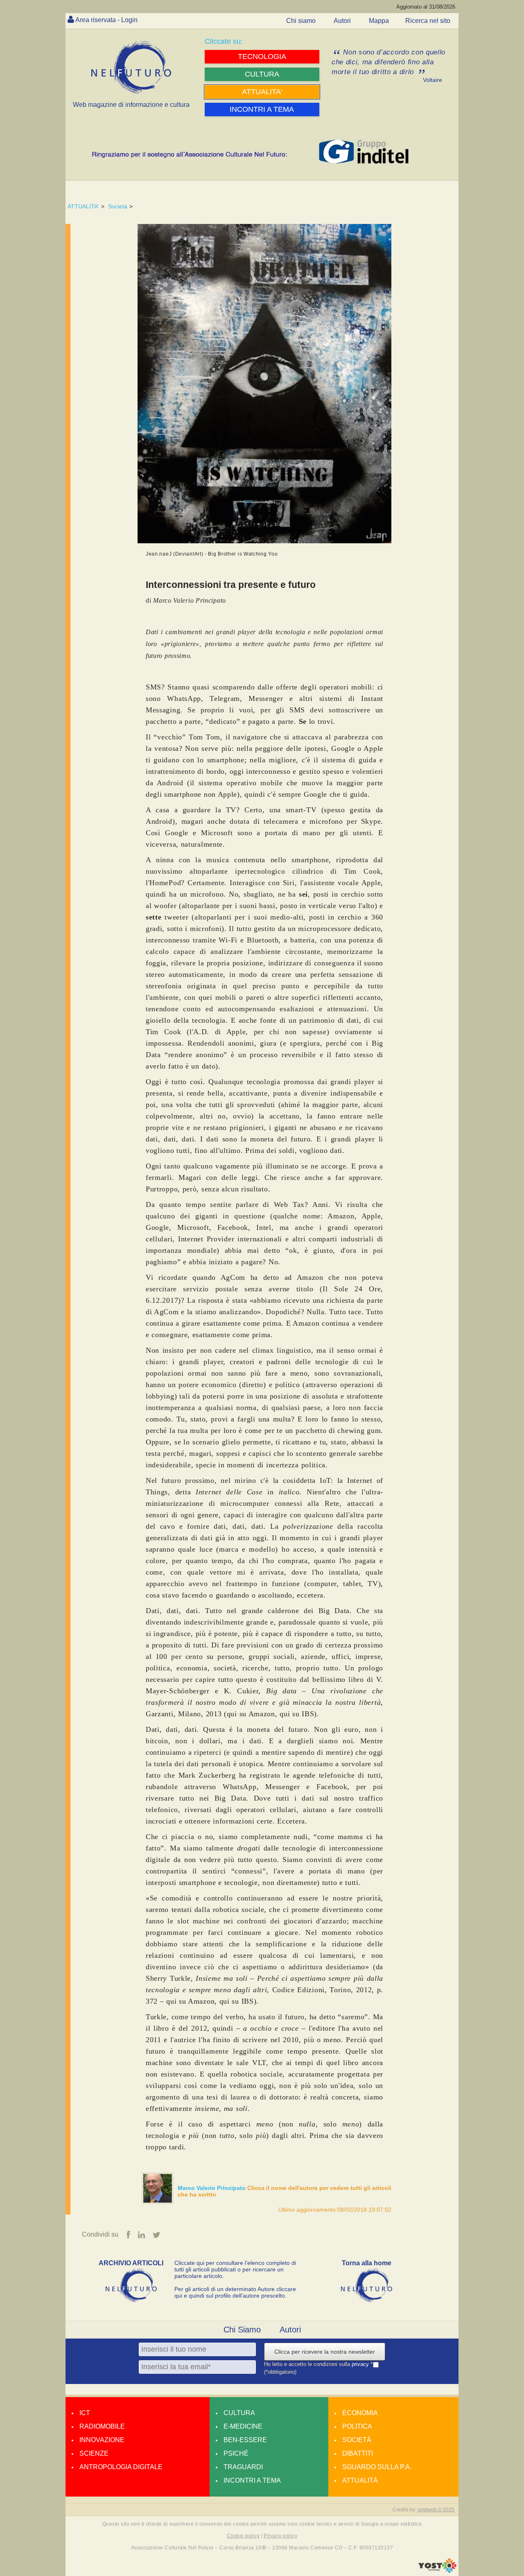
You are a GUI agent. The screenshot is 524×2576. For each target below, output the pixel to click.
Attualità (360, 2480)
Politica (357, 2426)
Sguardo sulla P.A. (377, 2467)
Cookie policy (243, 2536)
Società (118, 206)
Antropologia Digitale (121, 2467)
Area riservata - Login (106, 20)
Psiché (236, 2453)
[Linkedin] (141, 2235)
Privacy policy (280, 2536)
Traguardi (243, 2467)
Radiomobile (102, 2426)
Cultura (239, 2413)
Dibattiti (358, 2453)
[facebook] (128, 2235)
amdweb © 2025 (436, 2510)
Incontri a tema (252, 2480)
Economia (360, 2413)
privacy (361, 2364)
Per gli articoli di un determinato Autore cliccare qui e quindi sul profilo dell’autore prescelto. (235, 2292)
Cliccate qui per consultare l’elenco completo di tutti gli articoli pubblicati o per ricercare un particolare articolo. (235, 2269)
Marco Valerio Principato (212, 2188)
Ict (85, 2413)
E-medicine (243, 2426)
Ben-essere (245, 2440)
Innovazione (102, 2440)
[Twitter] (157, 2235)
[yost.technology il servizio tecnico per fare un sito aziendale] (437, 2571)
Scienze (94, 2453)
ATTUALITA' (83, 206)
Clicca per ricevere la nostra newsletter (325, 2352)
